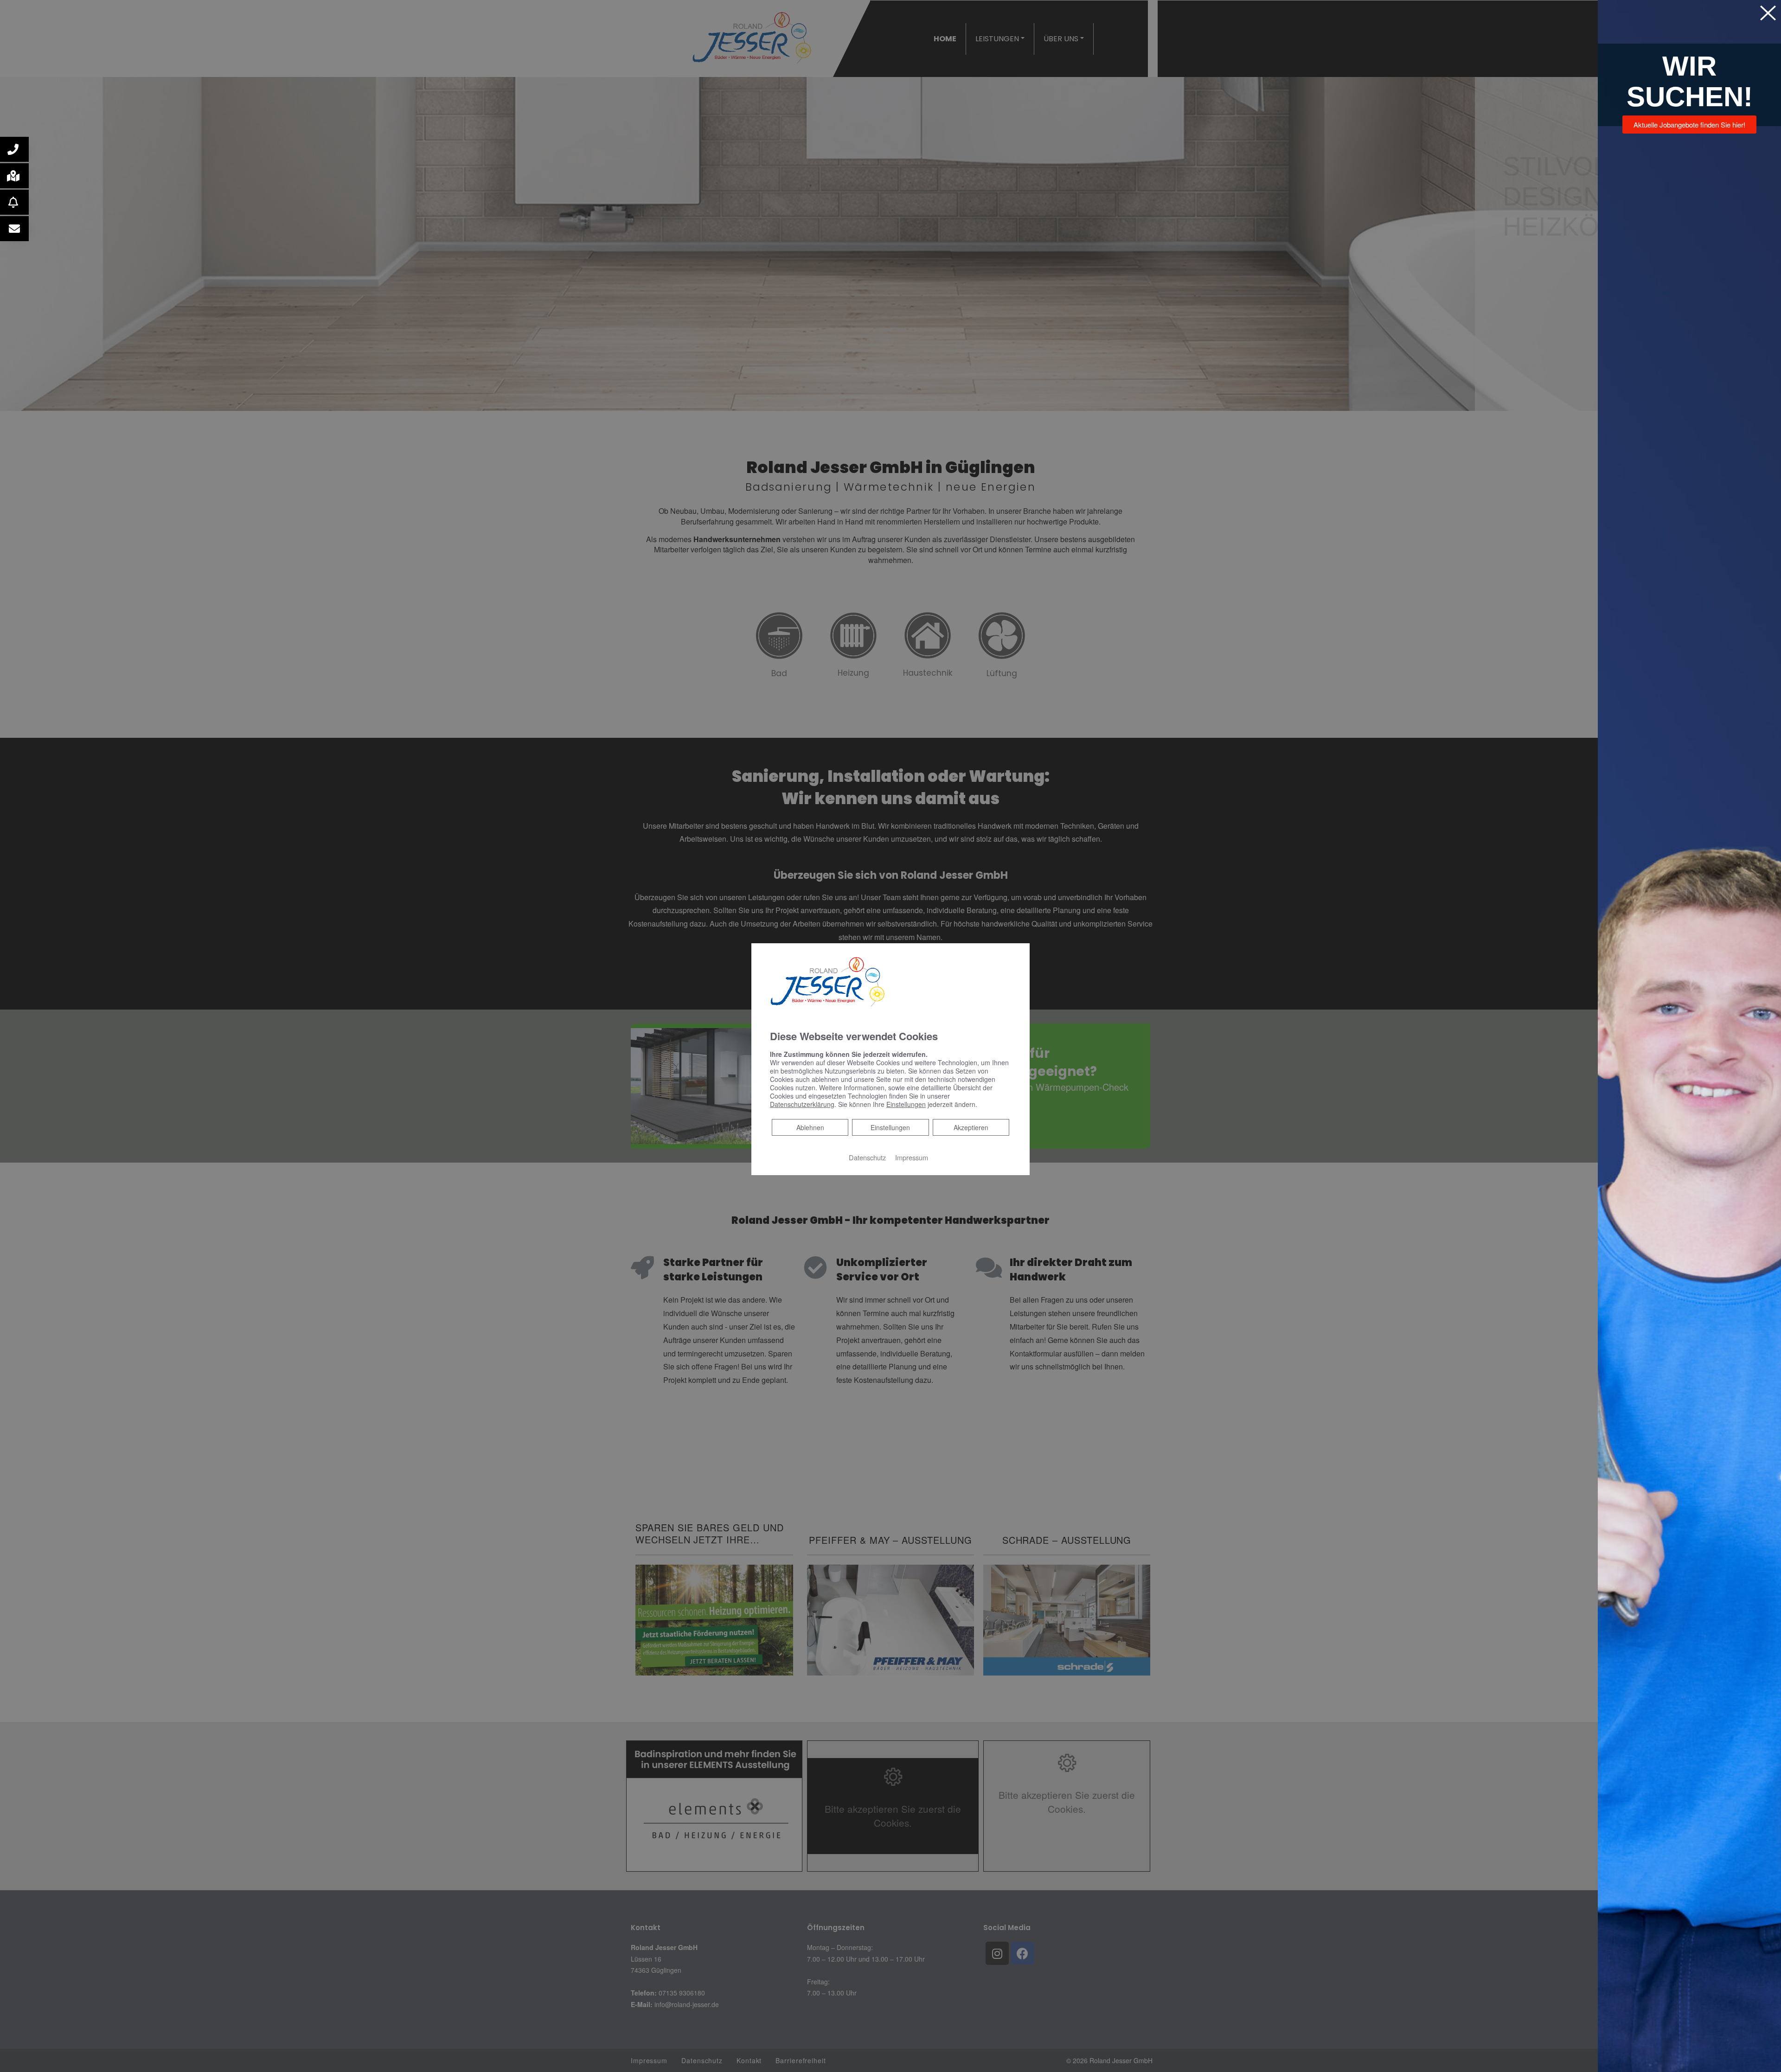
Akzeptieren (971, 1127)
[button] (14, 149)
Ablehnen (810, 1127)
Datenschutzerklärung (802, 1104)
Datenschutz (867, 1157)
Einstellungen (890, 1127)
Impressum (912, 1157)
